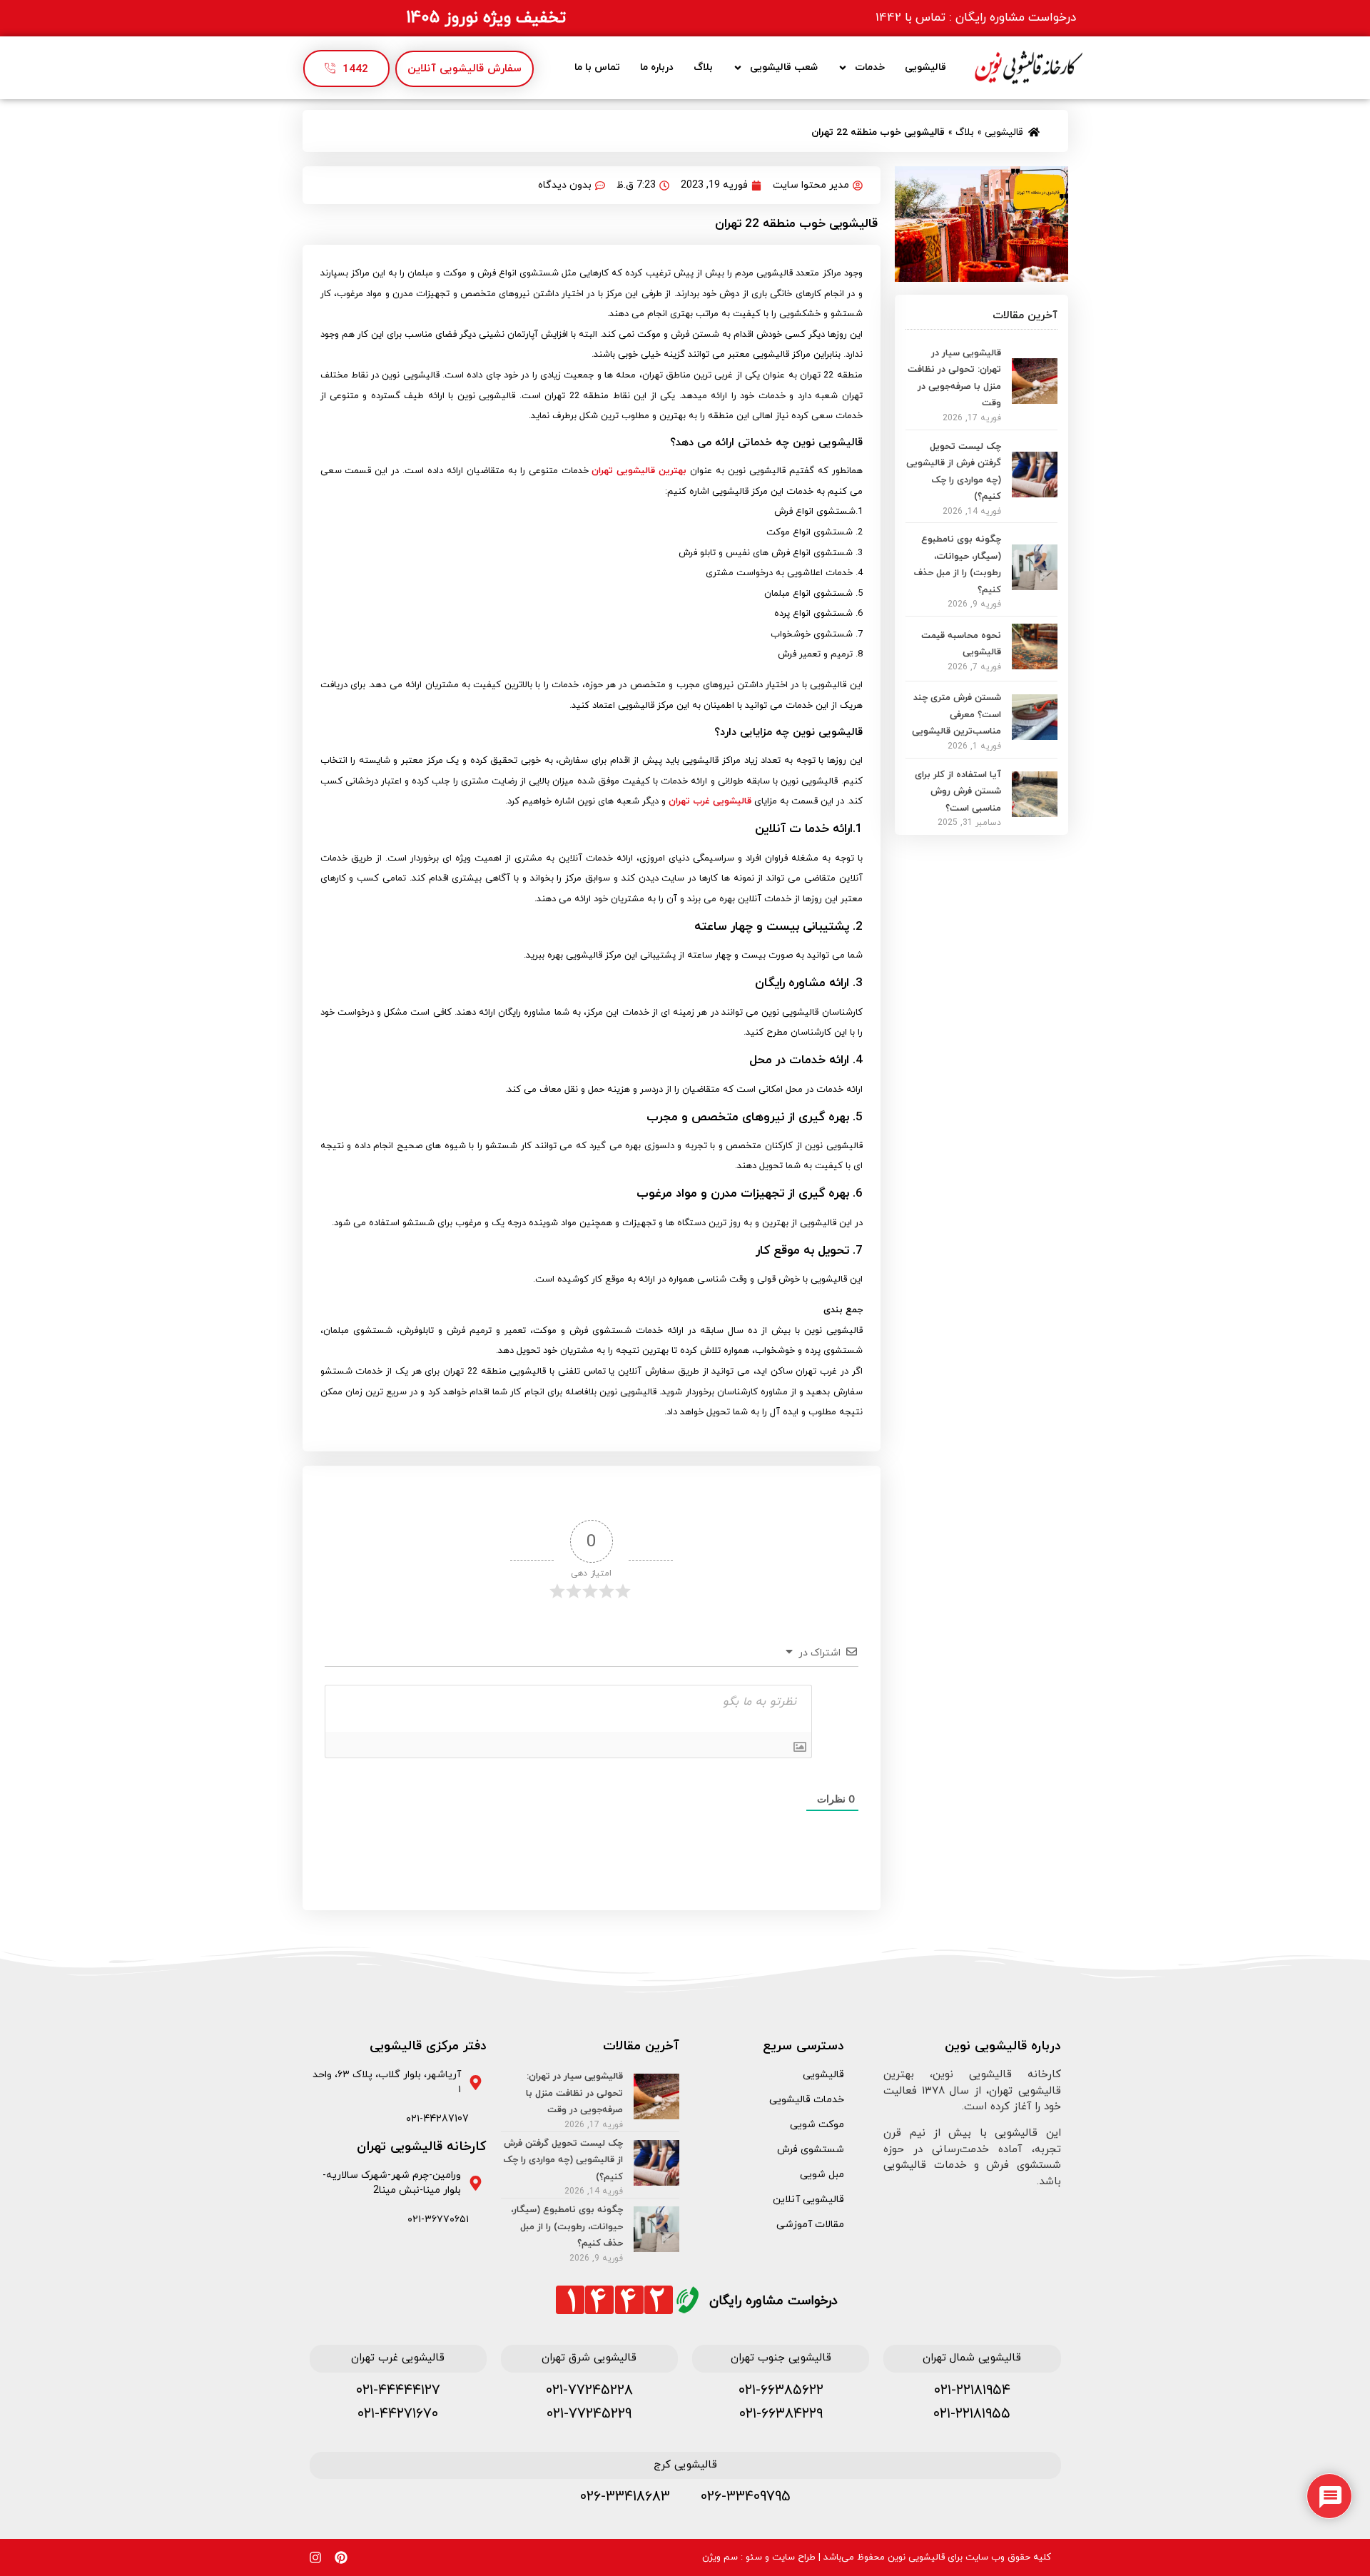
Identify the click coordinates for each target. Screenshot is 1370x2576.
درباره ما (657, 67)
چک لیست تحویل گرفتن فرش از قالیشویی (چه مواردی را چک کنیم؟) (563, 2160)
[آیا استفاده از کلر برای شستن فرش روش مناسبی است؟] (1035, 813)
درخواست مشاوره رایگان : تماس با (976, 18)
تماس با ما (597, 67)
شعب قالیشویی (784, 67)
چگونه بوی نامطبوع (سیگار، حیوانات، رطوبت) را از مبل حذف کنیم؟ (567, 2227)
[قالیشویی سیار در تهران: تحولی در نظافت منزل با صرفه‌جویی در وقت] (1035, 400)
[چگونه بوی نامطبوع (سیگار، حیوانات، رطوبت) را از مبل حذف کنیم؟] (1035, 586)
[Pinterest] (341, 2557)
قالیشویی (925, 67)
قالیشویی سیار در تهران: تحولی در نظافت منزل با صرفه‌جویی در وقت (574, 2093)
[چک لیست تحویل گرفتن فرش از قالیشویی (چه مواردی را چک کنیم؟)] (1035, 493)
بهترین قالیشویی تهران (641, 471)
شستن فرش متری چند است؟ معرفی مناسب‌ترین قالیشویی (957, 715)
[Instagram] (315, 2557)
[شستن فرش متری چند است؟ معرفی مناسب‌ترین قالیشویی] (1035, 736)
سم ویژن (720, 2557)
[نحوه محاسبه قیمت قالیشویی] (1035, 665)
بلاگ (703, 67)
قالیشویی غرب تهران (710, 801)
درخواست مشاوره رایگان (773, 2301)
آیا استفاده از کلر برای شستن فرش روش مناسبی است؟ (958, 792)
